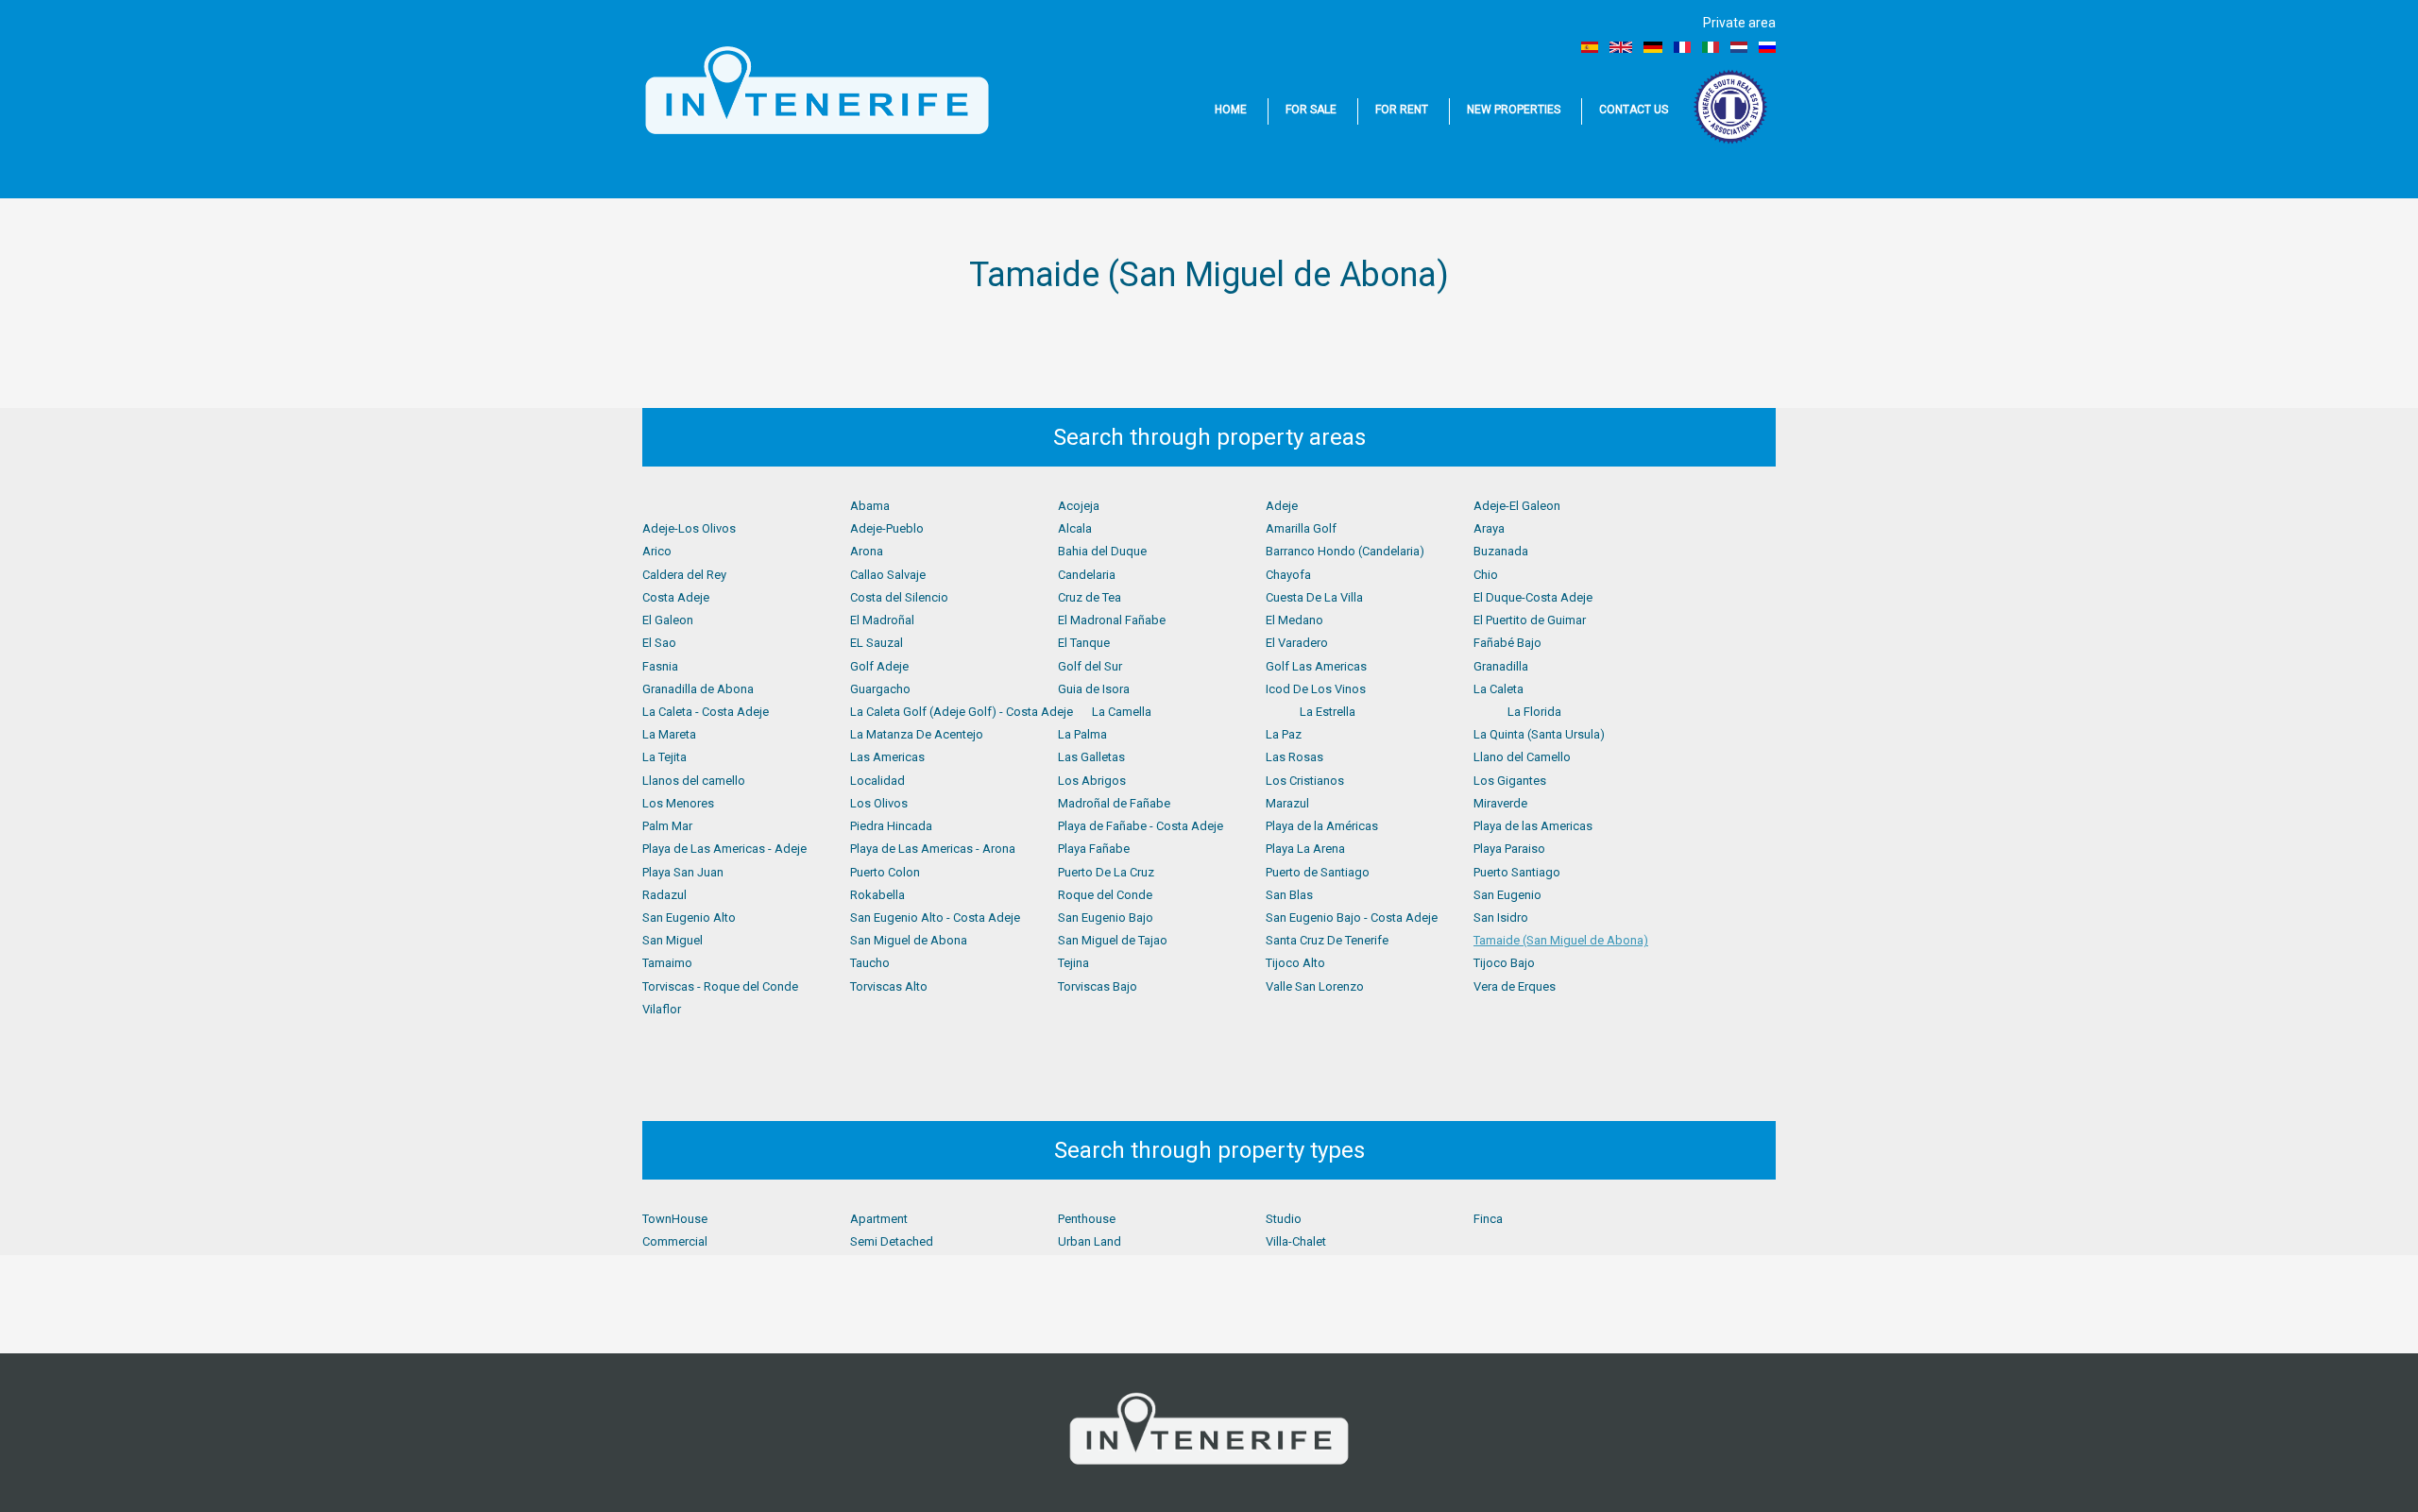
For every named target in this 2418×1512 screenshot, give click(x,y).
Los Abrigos (1092, 781)
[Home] (817, 91)
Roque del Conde (1105, 895)
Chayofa (1288, 575)
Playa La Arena (1305, 849)
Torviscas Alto (889, 986)
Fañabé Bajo (1507, 643)
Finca (1488, 1219)
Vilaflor (662, 1009)
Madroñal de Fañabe (1114, 803)
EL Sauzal (877, 643)
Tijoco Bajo (1504, 963)
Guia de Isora (1094, 689)
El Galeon (668, 620)
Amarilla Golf (1301, 528)
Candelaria (1087, 575)
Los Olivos (879, 803)
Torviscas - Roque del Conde (720, 986)
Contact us (1634, 110)
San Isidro (1501, 917)
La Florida (1534, 712)
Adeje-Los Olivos (689, 528)
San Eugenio (1507, 895)
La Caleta (1498, 689)
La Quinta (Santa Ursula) (1539, 734)
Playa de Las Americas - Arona (933, 849)
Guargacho (880, 689)
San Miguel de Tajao (1113, 940)
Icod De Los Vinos (1316, 689)
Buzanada (1501, 551)
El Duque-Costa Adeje (1533, 597)
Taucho (870, 963)
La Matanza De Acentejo (917, 734)
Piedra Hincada (891, 826)
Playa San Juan (683, 872)
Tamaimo (667, 963)
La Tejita (664, 757)
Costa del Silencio (899, 597)
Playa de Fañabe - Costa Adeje (1141, 826)
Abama (870, 506)
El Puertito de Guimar (1530, 620)
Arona (867, 551)
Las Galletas (1091, 757)
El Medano (1294, 620)
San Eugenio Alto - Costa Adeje (935, 917)
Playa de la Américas (1322, 826)
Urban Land (1090, 1241)
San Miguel (673, 940)
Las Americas (887, 757)
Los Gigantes (1510, 781)
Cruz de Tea (1090, 597)
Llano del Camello (1522, 757)
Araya (1489, 528)
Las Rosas (1294, 757)
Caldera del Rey (684, 575)
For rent (1402, 110)
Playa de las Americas (1533, 826)
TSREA (1732, 107)
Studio (1284, 1219)
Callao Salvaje (888, 575)
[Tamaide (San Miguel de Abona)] (1590, 47)
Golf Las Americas (1316, 666)
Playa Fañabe (1094, 849)
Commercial (675, 1241)
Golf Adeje (879, 666)
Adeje (1282, 506)
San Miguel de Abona (909, 940)
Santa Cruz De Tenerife (1327, 940)
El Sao (659, 643)
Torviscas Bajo (1098, 986)
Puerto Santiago (1517, 872)
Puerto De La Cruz (1106, 872)
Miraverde (1500, 803)
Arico (657, 551)
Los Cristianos (1305, 781)
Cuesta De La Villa (1314, 597)
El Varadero (1297, 643)
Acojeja (1079, 506)
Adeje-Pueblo (887, 528)
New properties (1514, 110)
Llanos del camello (694, 781)
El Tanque (1084, 643)
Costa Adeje (676, 597)
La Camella (1122, 712)
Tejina (1073, 963)
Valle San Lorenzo (1315, 986)
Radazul (664, 895)
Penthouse (1087, 1219)
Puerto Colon (885, 872)
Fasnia (660, 666)
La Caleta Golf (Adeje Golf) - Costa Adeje (962, 712)
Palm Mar (667, 826)
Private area (1739, 23)
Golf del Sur (1090, 666)
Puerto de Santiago (1318, 872)
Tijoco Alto (1295, 963)
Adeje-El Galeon (1517, 506)
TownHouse (675, 1219)
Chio (1486, 575)
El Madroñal (882, 620)
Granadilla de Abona (698, 689)
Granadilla (1501, 666)
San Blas (1289, 895)
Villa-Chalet (1296, 1241)
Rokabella (877, 895)
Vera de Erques (1515, 986)
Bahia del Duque (1102, 551)
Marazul (1287, 803)
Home (1231, 110)
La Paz (1284, 734)
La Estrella (1328, 712)
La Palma (1082, 734)
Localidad (877, 781)
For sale (1311, 110)
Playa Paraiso (1509, 849)
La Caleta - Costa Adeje (706, 712)
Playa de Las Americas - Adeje (724, 849)
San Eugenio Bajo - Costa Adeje (1352, 917)
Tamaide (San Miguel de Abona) (1561, 940)
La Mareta (669, 734)
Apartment (879, 1219)
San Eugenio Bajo (1106, 917)
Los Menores (678, 803)
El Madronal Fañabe (1112, 620)
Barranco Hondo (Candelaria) (1345, 551)
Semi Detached (892, 1241)
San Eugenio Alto (689, 917)
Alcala (1075, 528)
